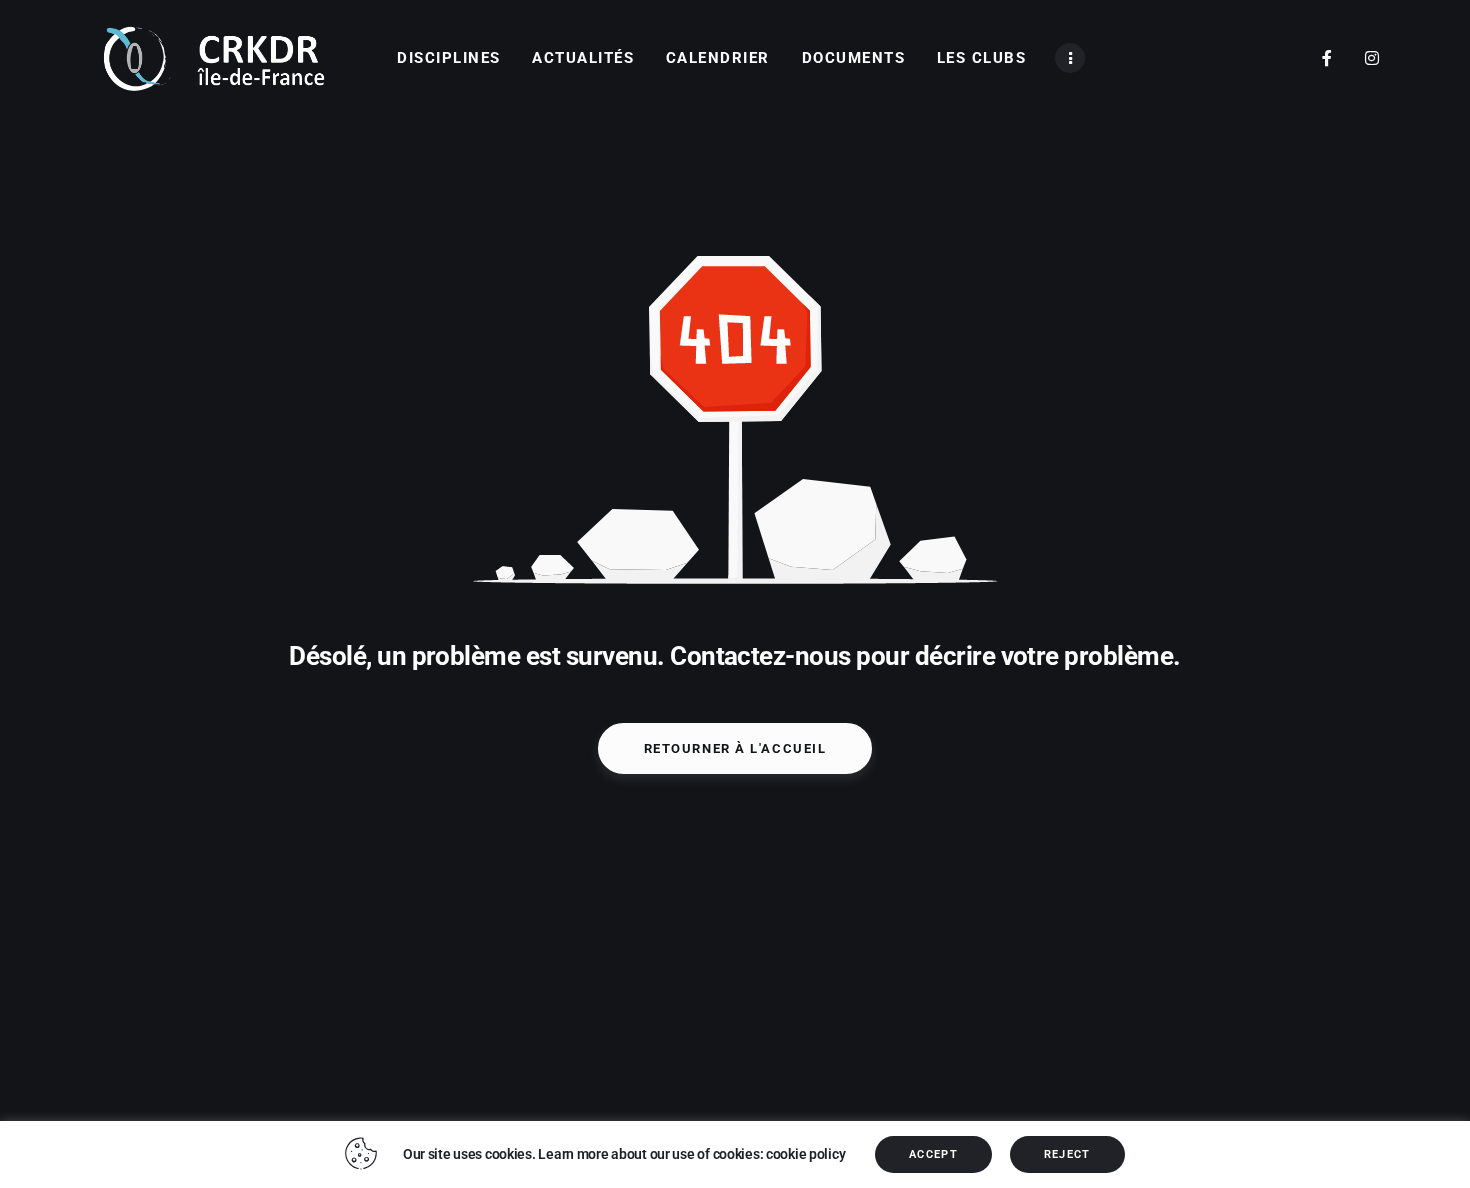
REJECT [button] (1067, 1154)
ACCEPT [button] (933, 1154)
